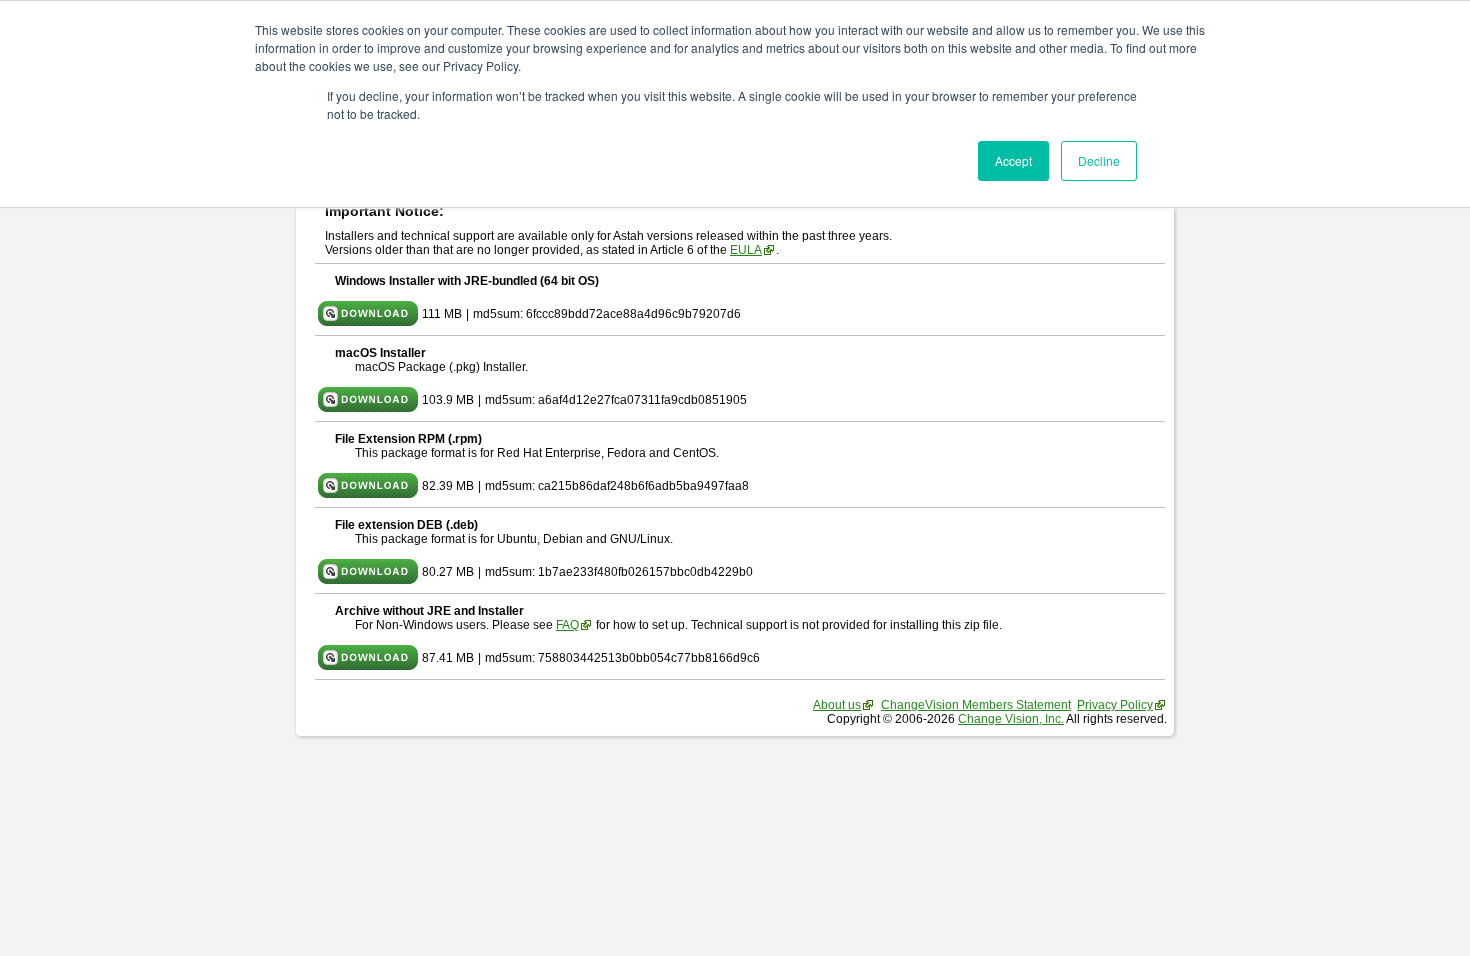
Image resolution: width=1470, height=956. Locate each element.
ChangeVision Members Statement (976, 705)
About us (837, 705)
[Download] (368, 322)
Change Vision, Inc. (1011, 719)
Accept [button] (1013, 160)
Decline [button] (1099, 160)
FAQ (567, 625)
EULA (746, 250)
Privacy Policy (1115, 705)
